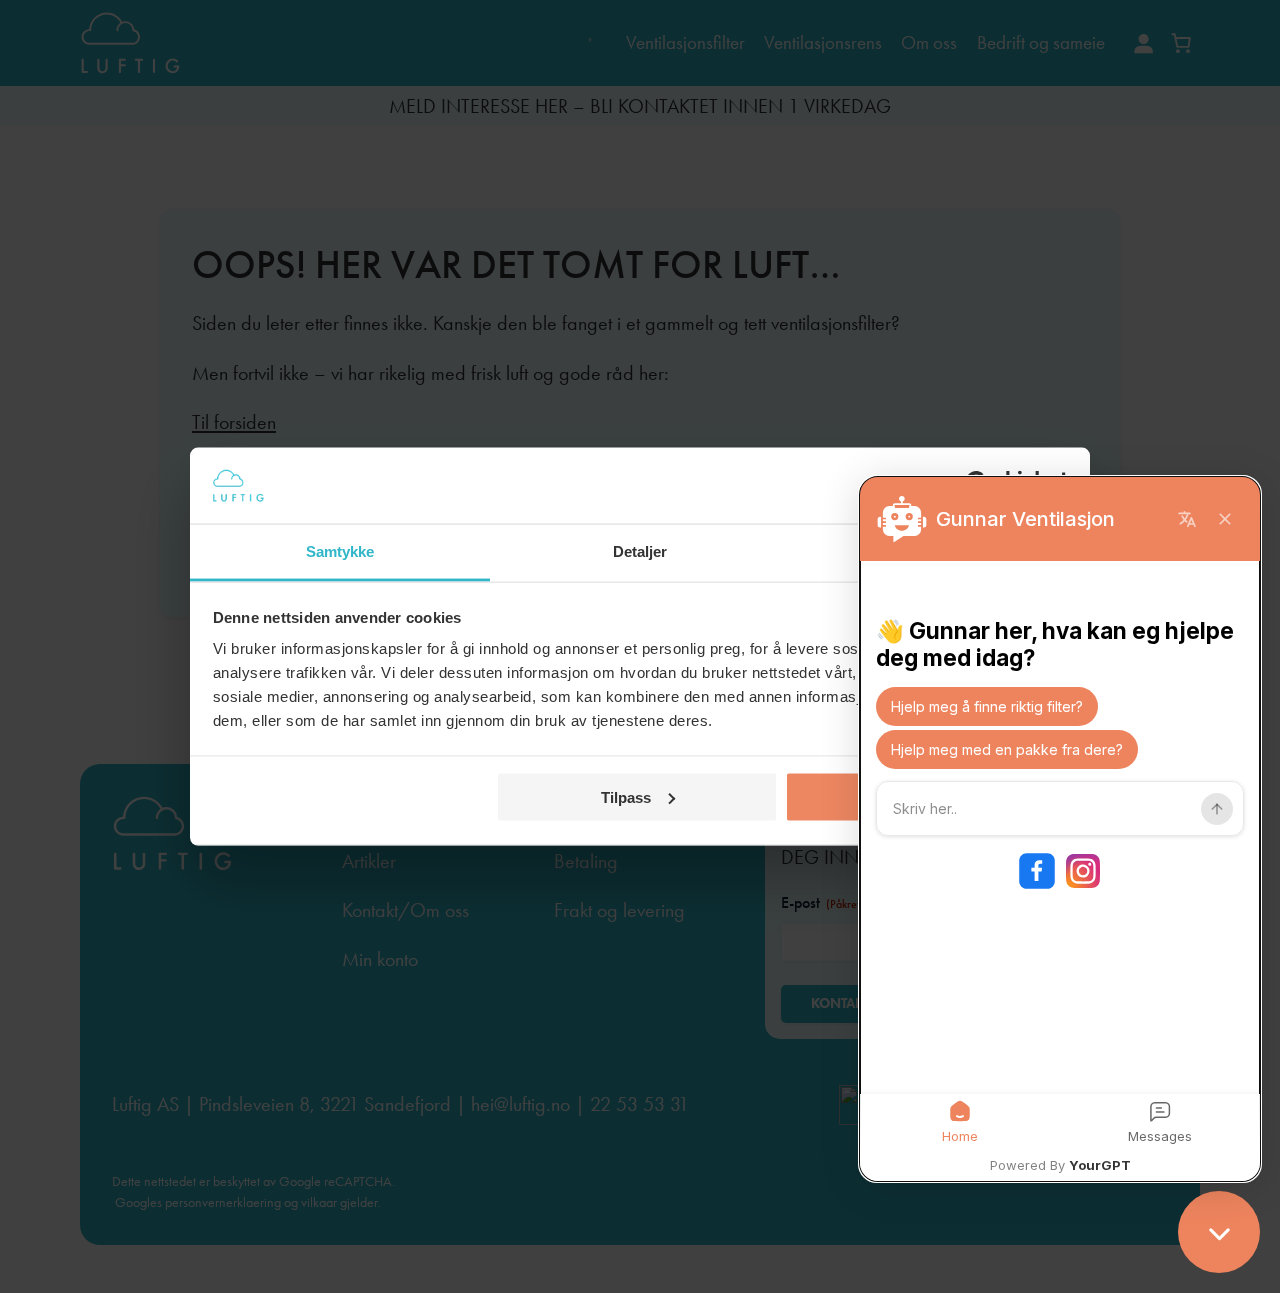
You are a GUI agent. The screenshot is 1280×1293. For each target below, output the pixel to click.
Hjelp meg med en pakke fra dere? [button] (1007, 749)
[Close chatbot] (1225, 519)
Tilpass (626, 796)
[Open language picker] (1187, 519)
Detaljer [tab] (640, 551)
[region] (1060, 829)
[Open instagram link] (1083, 871)
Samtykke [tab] (340, 551)
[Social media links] (1060, 871)
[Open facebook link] (1037, 871)
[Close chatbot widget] (1219, 1232)
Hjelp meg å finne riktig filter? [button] (987, 706)
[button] (960, 1123)
